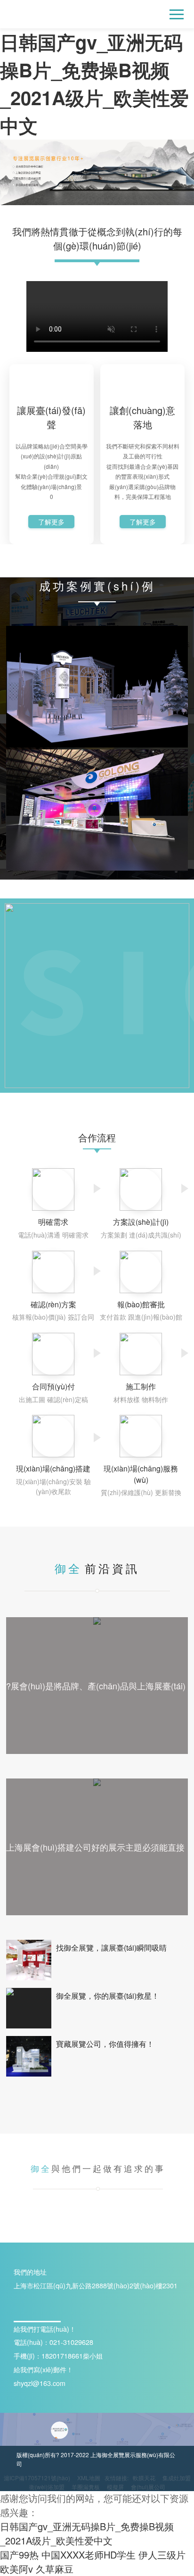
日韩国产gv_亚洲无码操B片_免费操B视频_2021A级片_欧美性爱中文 (87, 2533)
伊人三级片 (162, 2555)
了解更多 (51, 522)
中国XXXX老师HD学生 (89, 2555)
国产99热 (19, 2555)
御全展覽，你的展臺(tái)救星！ (108, 1996)
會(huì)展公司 (148, 2487)
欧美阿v (16, 2569)
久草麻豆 (55, 2569)
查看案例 (97, 711)
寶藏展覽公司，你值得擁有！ (105, 2044)
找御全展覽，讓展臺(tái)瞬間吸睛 (111, 1948)
